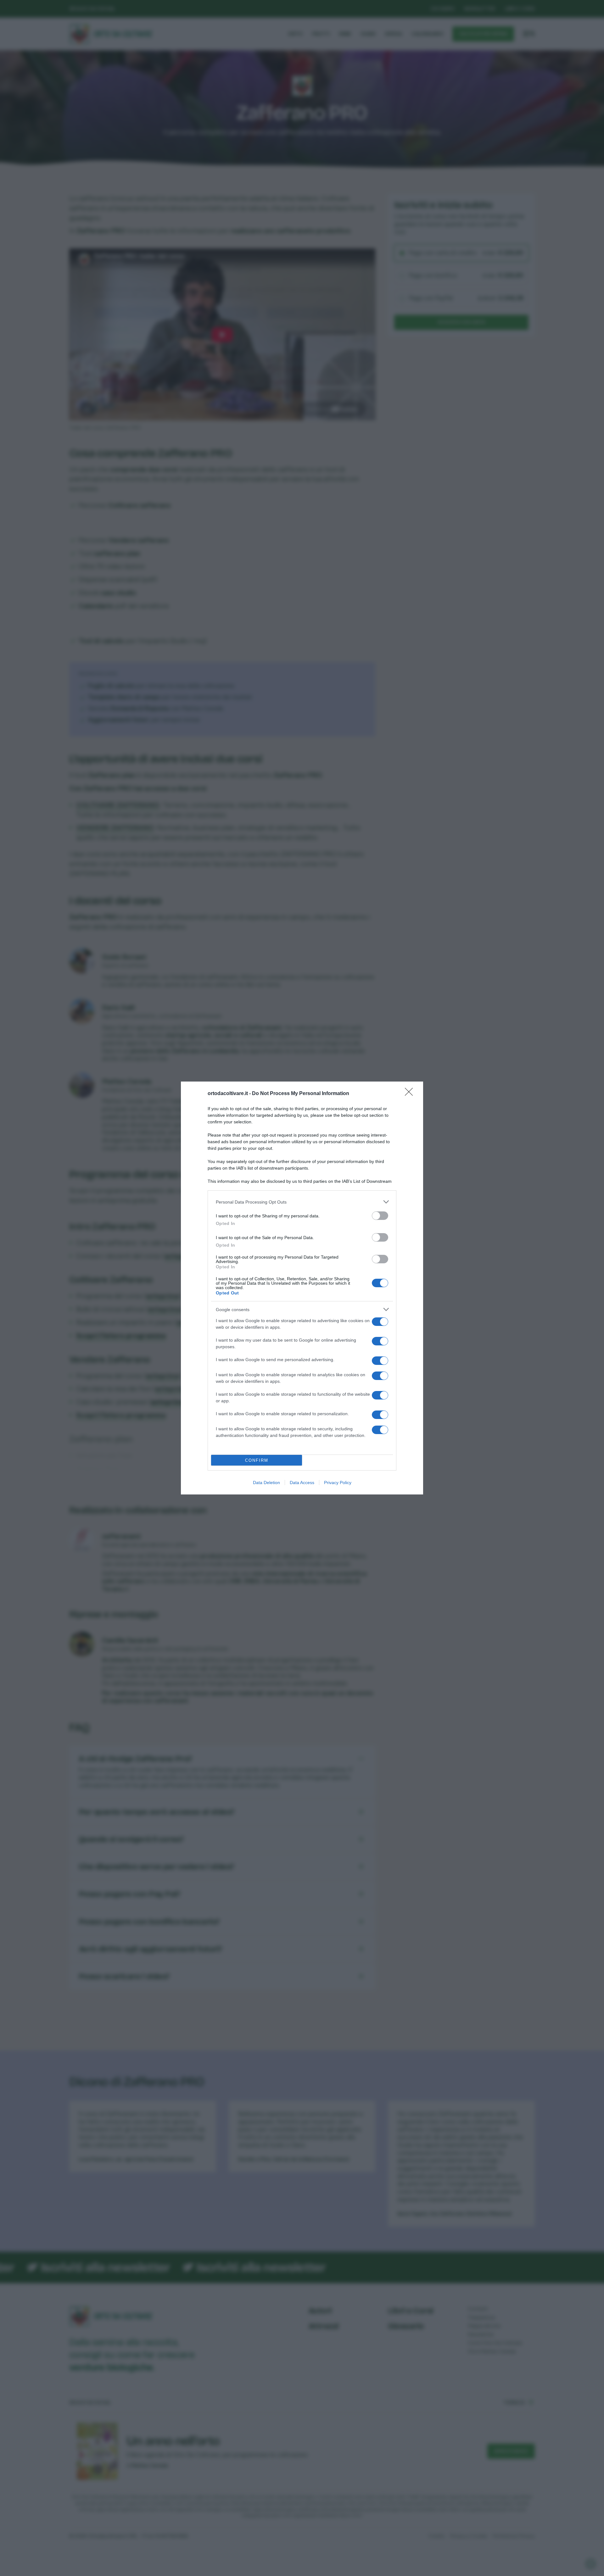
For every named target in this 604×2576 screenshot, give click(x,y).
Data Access (302, 1483)
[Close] (411, 1094)
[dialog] (302, 1288)
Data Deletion (266, 1483)
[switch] (380, 1216)
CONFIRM (257, 1460)
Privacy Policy (338, 1483)
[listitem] (302, 1202)
